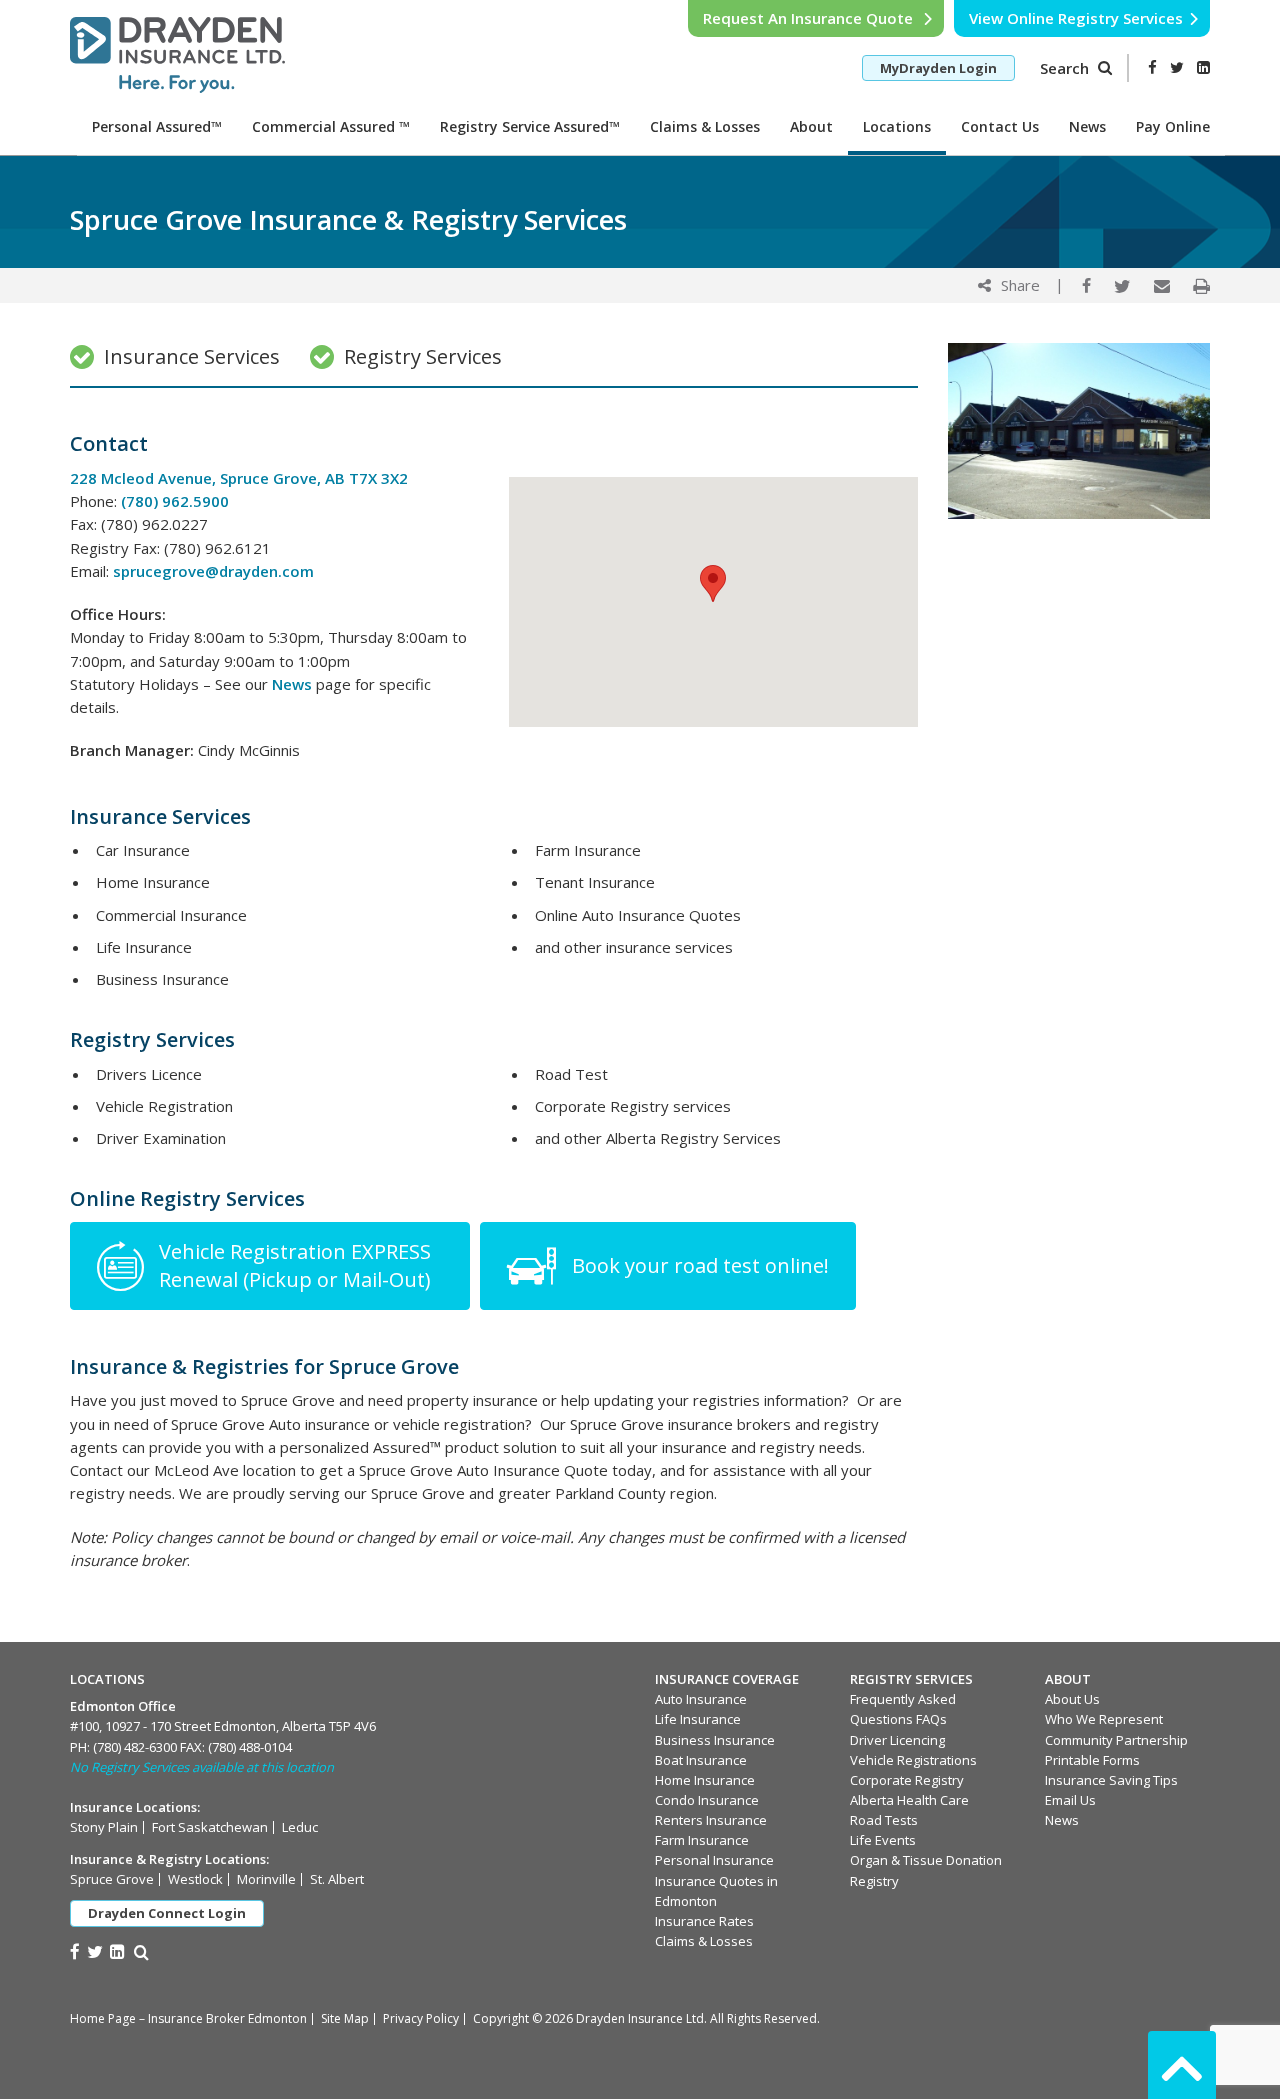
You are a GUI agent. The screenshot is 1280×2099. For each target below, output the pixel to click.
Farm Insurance (702, 1840)
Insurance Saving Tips (1111, 1780)
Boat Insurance (701, 1760)
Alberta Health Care (909, 1800)
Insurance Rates (704, 1921)
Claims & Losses (705, 126)
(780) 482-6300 (135, 1747)
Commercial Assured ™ (331, 126)
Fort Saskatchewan (210, 1827)
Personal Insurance (714, 1860)
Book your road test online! (700, 1265)
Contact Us (1000, 126)
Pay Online (1173, 126)
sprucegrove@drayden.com (213, 571)
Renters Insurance (711, 1820)
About (811, 126)
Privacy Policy (421, 2018)
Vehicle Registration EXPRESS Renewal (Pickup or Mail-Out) (297, 1265)
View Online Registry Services (1076, 18)
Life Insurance (698, 1719)
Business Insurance (715, 1740)
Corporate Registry (907, 1780)
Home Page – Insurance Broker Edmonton (188, 2018)
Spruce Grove (112, 1879)
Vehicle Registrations (913, 1760)
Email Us (1070, 1800)
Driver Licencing (897, 1740)
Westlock (195, 1879)
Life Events (883, 1840)
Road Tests (884, 1820)
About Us (1072, 1699)
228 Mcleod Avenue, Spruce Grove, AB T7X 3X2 (239, 478)
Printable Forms (1092, 1760)
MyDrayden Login (938, 68)
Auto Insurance (701, 1699)
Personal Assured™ (157, 126)
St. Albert (337, 1879)
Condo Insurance (707, 1800)
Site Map (345, 2018)
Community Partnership (1116, 1740)
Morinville (266, 1879)
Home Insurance (705, 1780)
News (1087, 126)
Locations (897, 126)
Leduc (300, 1827)
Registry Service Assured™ (530, 126)
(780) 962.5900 (175, 501)
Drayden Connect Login (167, 1913)
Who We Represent (1104, 1719)
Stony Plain (104, 1827)
